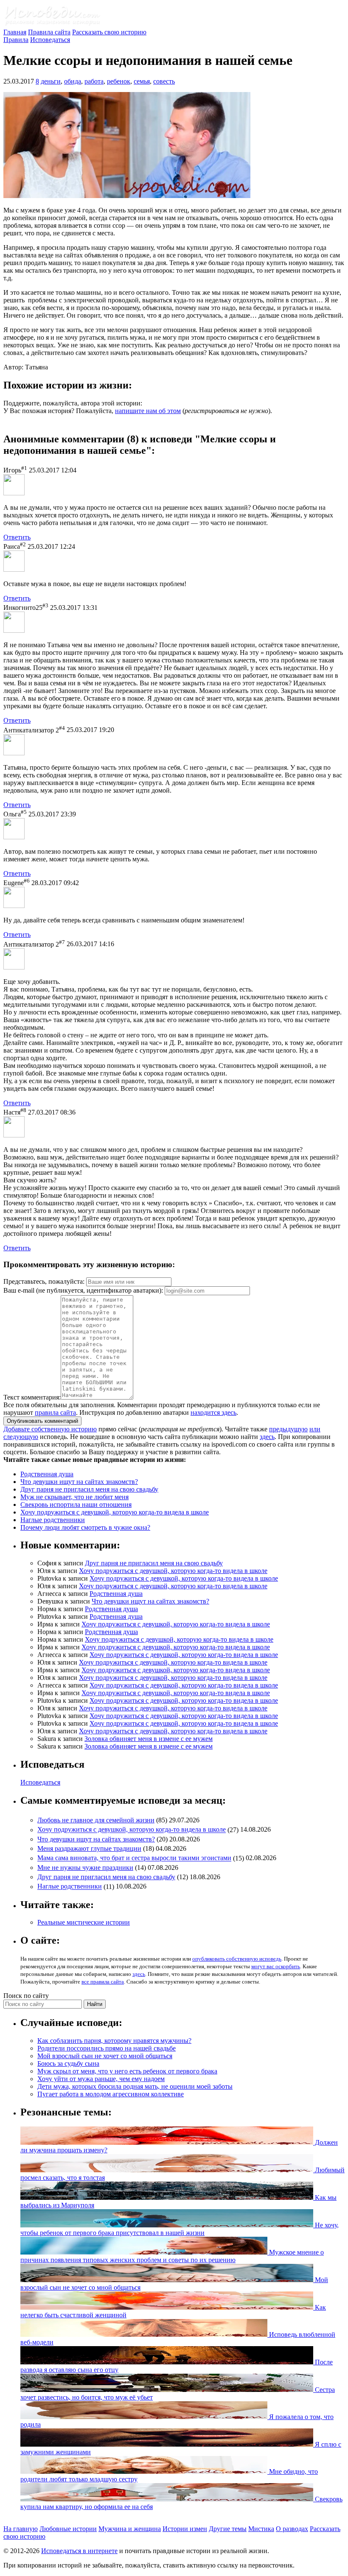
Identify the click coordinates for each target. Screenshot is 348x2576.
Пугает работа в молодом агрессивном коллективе (111, 2094)
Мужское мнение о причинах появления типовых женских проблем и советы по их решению (172, 2256)
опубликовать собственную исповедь (237, 1959)
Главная (15, 32)
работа (94, 81)
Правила (16, 40)
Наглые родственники (53, 1520)
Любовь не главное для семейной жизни (96, 1820)
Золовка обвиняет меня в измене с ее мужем (149, 1739)
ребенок (119, 81)
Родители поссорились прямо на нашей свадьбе (107, 2048)
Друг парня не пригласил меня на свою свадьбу (89, 1489)
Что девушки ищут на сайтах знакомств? (79, 1482)
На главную (21, 2529)
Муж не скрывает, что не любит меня (74, 1497)
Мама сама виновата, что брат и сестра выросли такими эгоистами (134, 1858)
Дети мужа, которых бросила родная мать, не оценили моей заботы (135, 2086)
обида (73, 81)
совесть (164, 81)
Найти (95, 2004)
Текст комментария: (32, 1397)
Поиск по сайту (26, 1996)
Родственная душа (47, 1474)
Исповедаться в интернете (79, 2551)
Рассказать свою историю (109, 32)
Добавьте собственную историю (50, 1429)
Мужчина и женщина (130, 2529)
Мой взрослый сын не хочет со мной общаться (105, 2056)
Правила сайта (49, 32)
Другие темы (228, 2529)
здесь (267, 1437)
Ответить (17, 537)
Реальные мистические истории (84, 1922)
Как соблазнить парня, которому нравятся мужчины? (114, 2041)
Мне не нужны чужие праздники (85, 1868)
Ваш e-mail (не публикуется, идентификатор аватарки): (83, 1290)
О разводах (292, 2529)
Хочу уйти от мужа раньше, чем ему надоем (101, 2079)
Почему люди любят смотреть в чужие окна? (85, 1527)
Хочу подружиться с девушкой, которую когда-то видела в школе (115, 1512)
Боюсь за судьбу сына (68, 2063)
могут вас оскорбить (276, 1966)
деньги (51, 81)
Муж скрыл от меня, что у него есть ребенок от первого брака (127, 2071)
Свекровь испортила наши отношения (76, 1505)
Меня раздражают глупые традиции (89, 1848)
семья (142, 81)
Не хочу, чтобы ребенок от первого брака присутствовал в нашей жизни (180, 2229)
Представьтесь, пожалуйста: (45, 1281)
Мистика (261, 2529)
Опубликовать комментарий (42, 1421)
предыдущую (288, 1429)
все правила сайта (103, 1982)
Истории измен (185, 2529)
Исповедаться (50, 40)
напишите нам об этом (148, 411)
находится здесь (213, 1412)
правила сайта (55, 1412)
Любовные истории (68, 2529)
